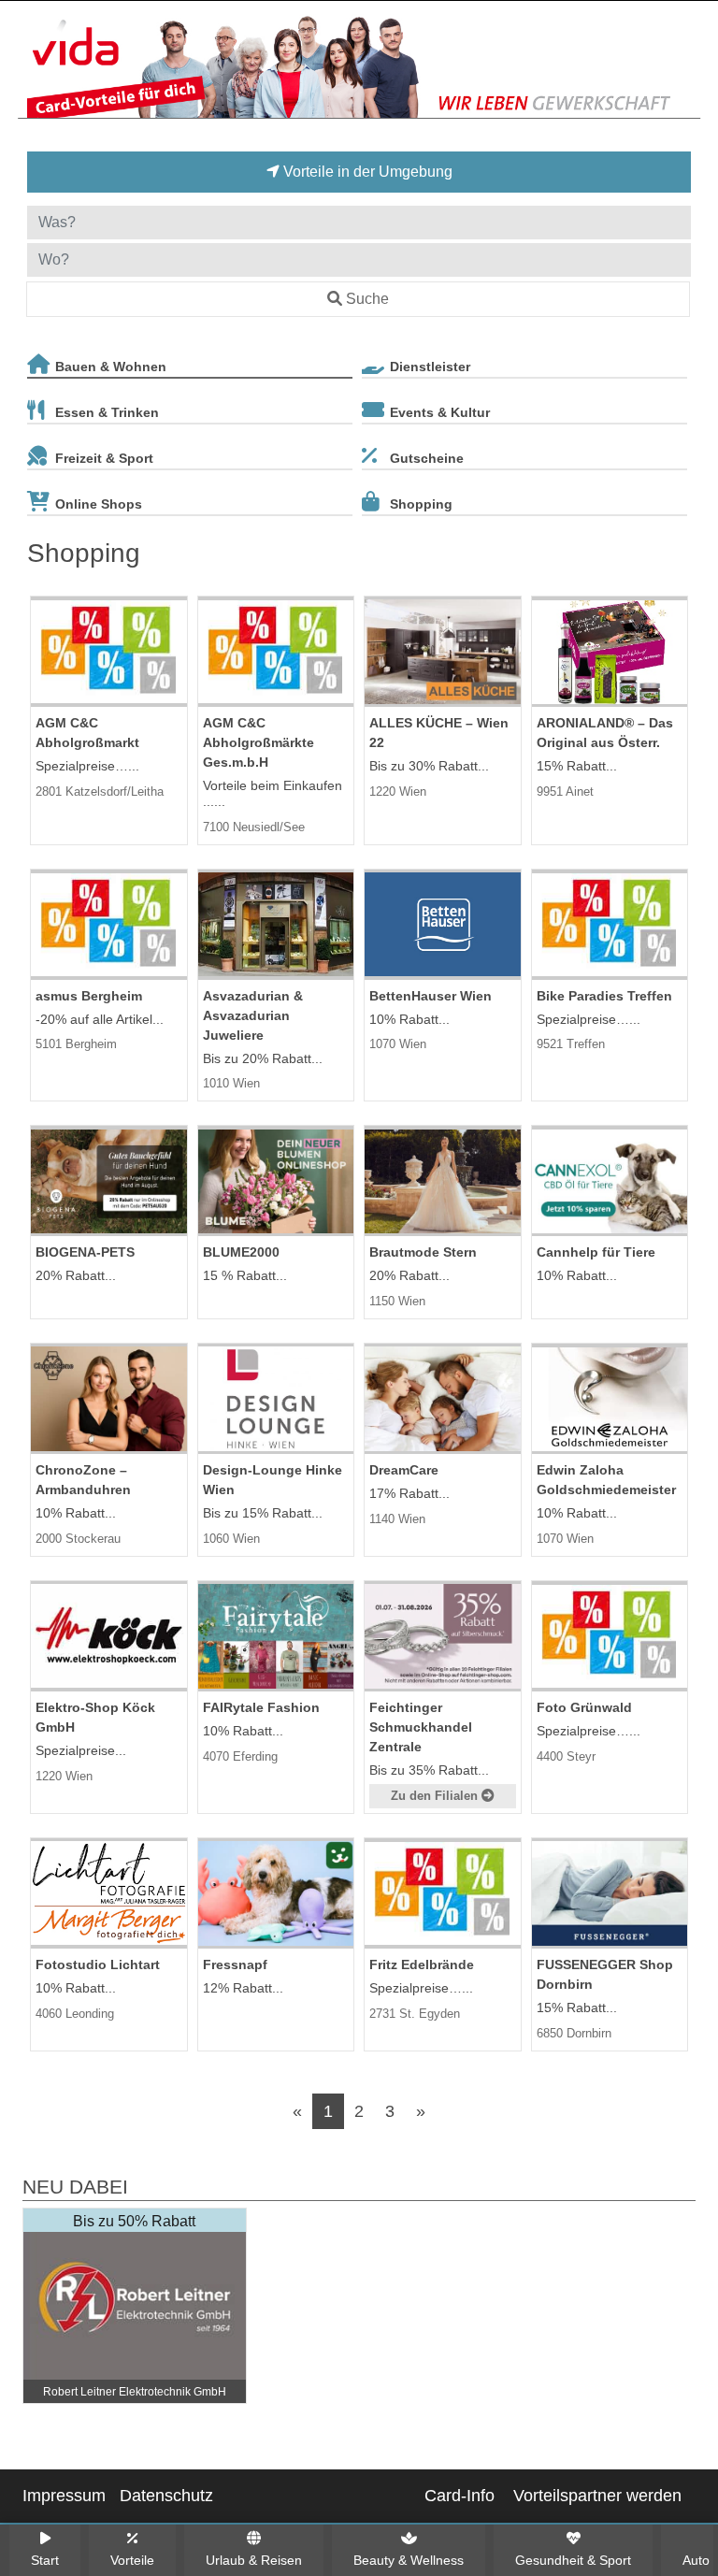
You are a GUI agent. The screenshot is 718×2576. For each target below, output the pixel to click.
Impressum (64, 2496)
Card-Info (460, 2496)
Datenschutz (166, 2496)
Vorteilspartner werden (597, 2496)
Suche (367, 299)
